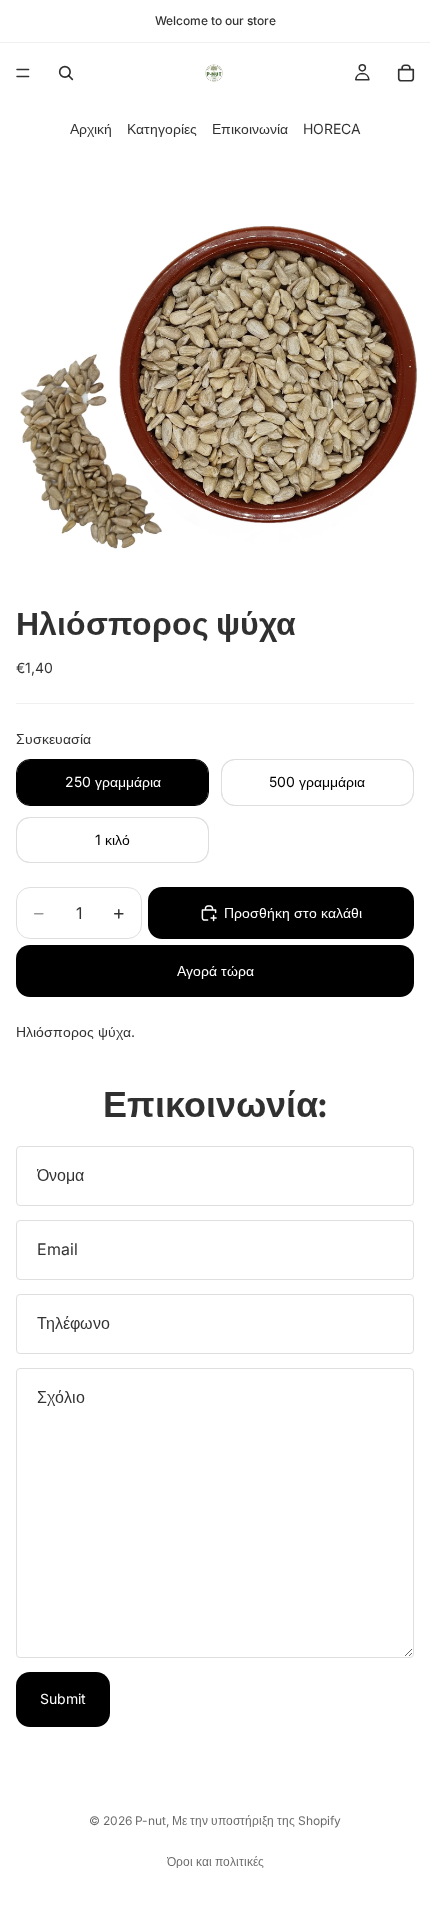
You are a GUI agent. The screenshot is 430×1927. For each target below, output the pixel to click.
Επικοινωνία (250, 128)
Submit (63, 1698)
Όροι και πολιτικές (215, 1861)
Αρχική (91, 128)
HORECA (332, 128)
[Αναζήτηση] (66, 73)
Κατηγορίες (162, 128)
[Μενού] (23, 73)
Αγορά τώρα (215, 970)
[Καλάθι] (406, 73)
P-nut (150, 1820)
